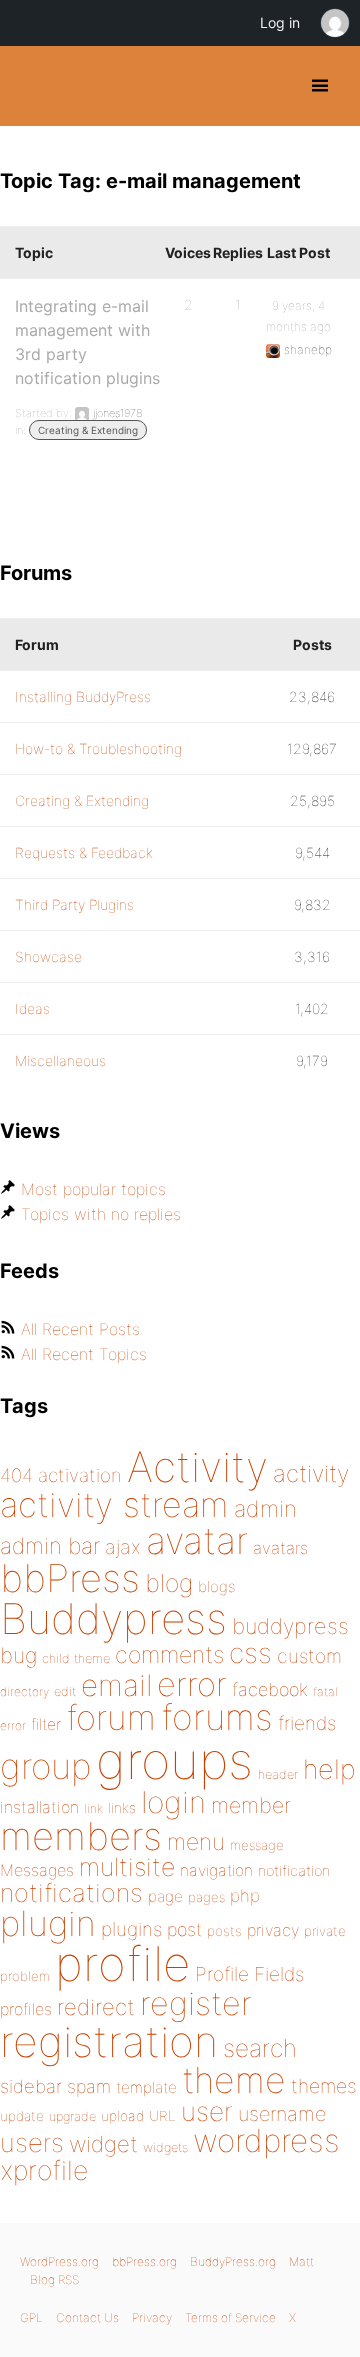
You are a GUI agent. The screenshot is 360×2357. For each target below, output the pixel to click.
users (32, 2142)
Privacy (152, 2317)
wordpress (266, 2140)
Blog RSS (54, 2279)
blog (169, 1583)
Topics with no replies (101, 1214)
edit (65, 1691)
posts (224, 1931)
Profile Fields (249, 1974)
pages (206, 1897)
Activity (197, 1466)
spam (89, 2086)
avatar (197, 1540)
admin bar (50, 1545)
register (196, 2003)
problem (25, 1976)
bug (18, 1655)
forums (217, 1717)
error (192, 1684)
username (282, 2114)
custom (309, 1656)
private (325, 1931)
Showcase (48, 956)
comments (169, 1654)
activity (311, 1473)
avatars (280, 1548)
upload (122, 2116)
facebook (270, 1689)
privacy (273, 1930)
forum (111, 1717)
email (116, 1685)
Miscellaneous (60, 1060)
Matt (301, 2261)
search (260, 2048)
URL (162, 2116)
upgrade (72, 2116)
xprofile (44, 2170)
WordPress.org (59, 2261)
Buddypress (113, 1618)
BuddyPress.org (32, 86)
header (278, 1774)
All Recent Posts (80, 1329)
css (250, 1653)
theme (234, 2080)
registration (109, 2041)
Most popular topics (93, 1189)
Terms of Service (230, 2317)
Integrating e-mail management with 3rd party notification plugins (87, 342)
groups (174, 1760)
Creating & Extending (88, 430)
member (251, 1805)
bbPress (70, 1578)
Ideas (32, 1008)
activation (80, 1475)
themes (324, 2086)
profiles (26, 2009)
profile (122, 1964)
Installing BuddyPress (83, 696)
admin (265, 1509)
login (173, 1802)
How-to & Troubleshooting (98, 748)
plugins (131, 1929)
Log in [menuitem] (280, 22)
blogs (216, 1586)
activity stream (114, 1504)
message (257, 1845)
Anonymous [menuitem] (334, 23)
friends (307, 1723)
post (184, 1929)
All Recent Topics (84, 1354)
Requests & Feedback (84, 852)
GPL (31, 2317)
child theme (76, 1658)
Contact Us (87, 2317)
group (45, 1766)
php (245, 1895)
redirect (96, 2007)
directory (24, 1691)
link (93, 1808)
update (22, 2116)
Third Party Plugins (74, 904)
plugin (48, 1923)
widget (103, 2144)
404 (16, 1475)
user (207, 2111)
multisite (127, 1867)
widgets (165, 2147)
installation (39, 1807)
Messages (37, 1870)
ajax (123, 1547)
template (146, 2087)
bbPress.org (144, 2261)
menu (196, 1842)
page (165, 1896)
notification (294, 1871)
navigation (216, 1870)
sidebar (31, 2086)
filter (46, 1724)
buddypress (290, 1626)
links (122, 1807)
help (329, 1769)
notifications (71, 1892)
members (81, 1836)
